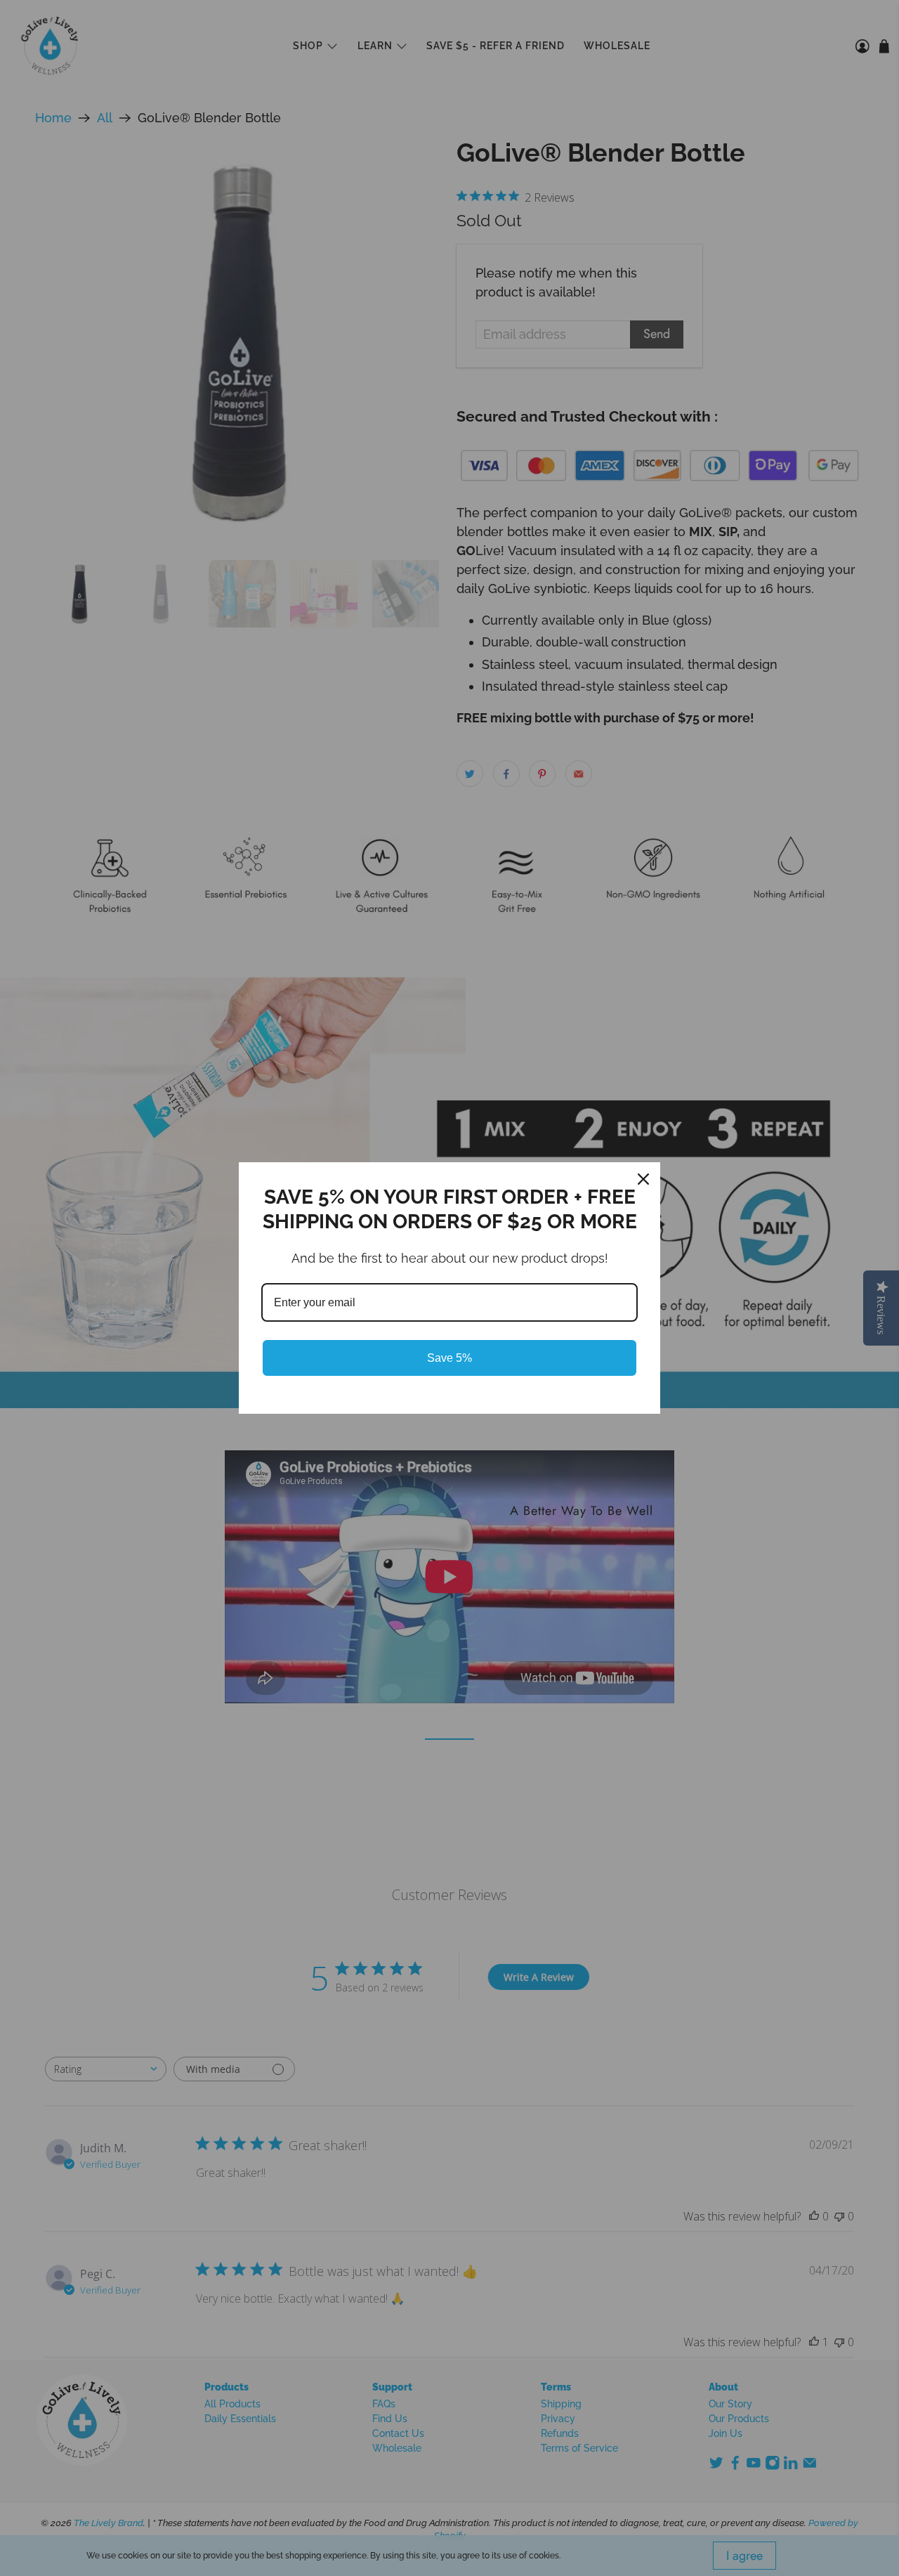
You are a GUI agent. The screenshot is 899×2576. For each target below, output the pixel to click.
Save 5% (449, 1358)
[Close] (643, 1179)
